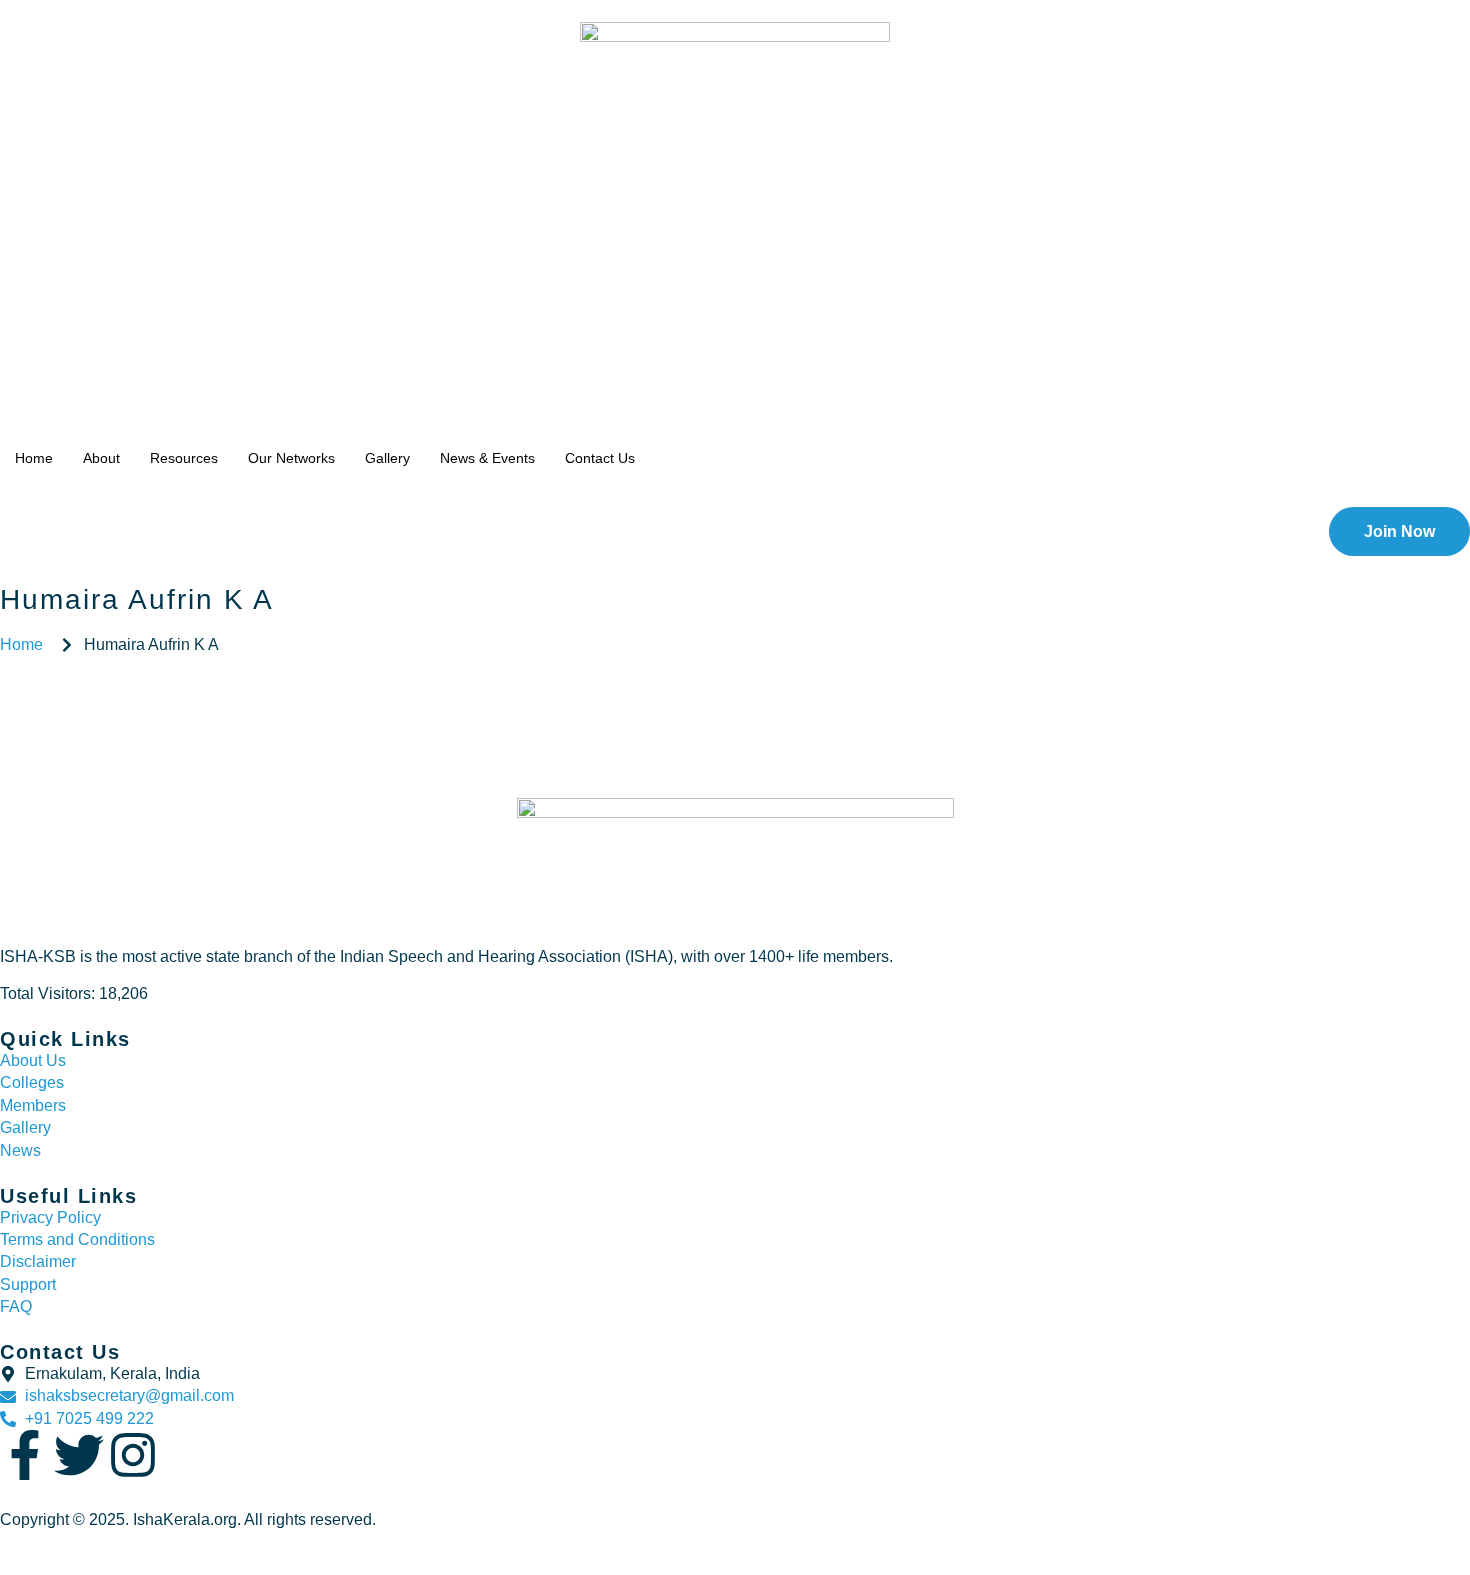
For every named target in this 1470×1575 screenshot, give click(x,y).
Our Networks (291, 458)
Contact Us (600, 458)
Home (34, 458)
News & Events (487, 458)
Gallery (387, 458)
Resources (184, 458)
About (101, 458)
